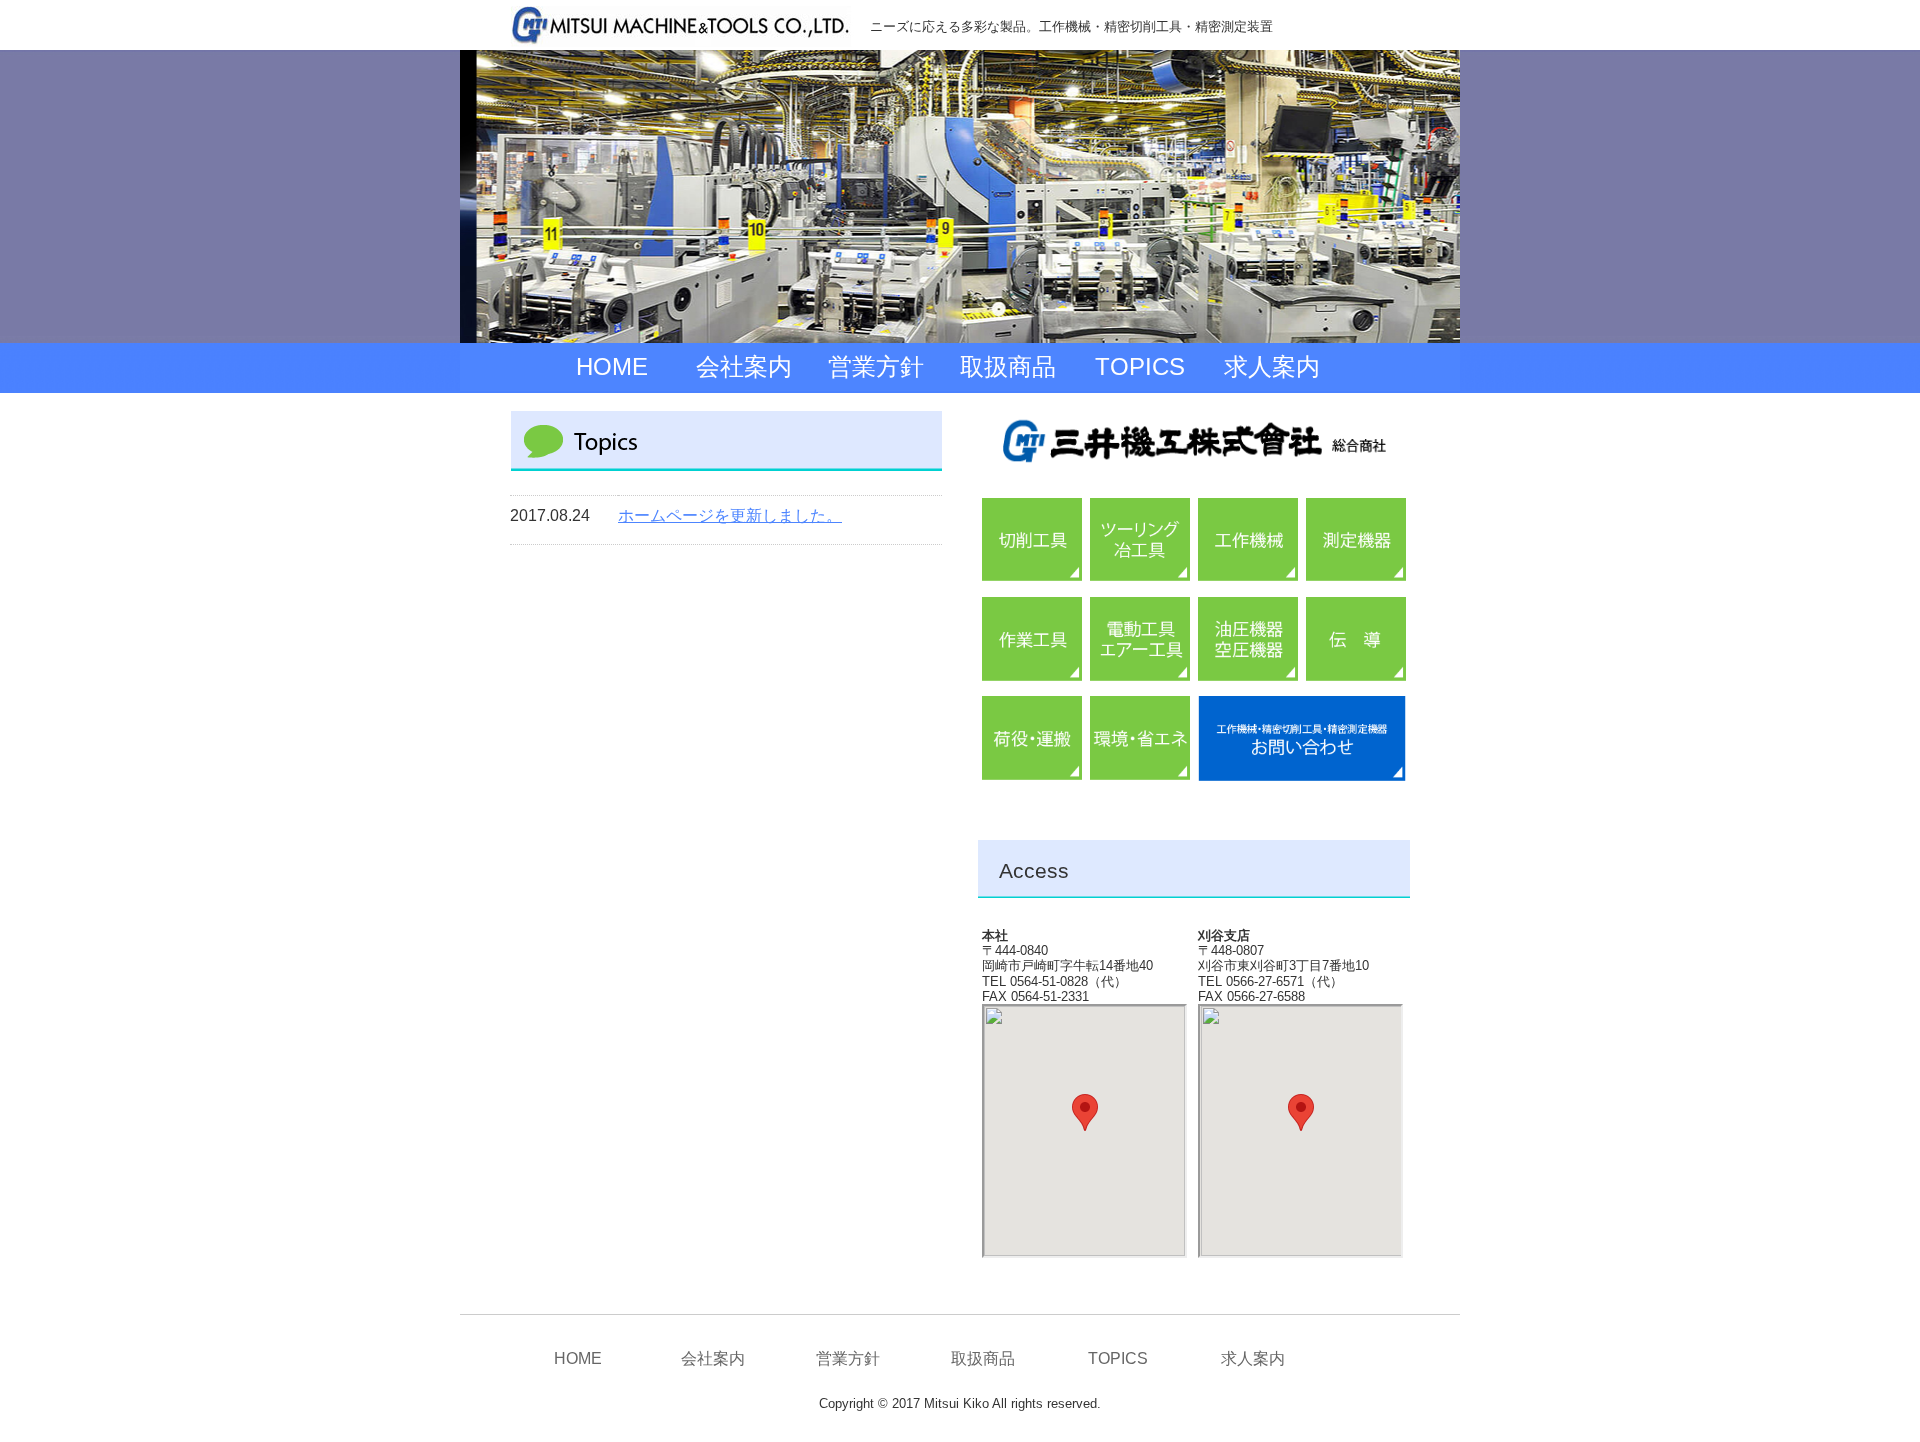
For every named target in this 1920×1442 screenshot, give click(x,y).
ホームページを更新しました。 (730, 515)
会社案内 (744, 366)
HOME (612, 366)
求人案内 (1272, 366)
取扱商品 (1008, 366)
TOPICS (1140, 366)
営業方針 (876, 366)
